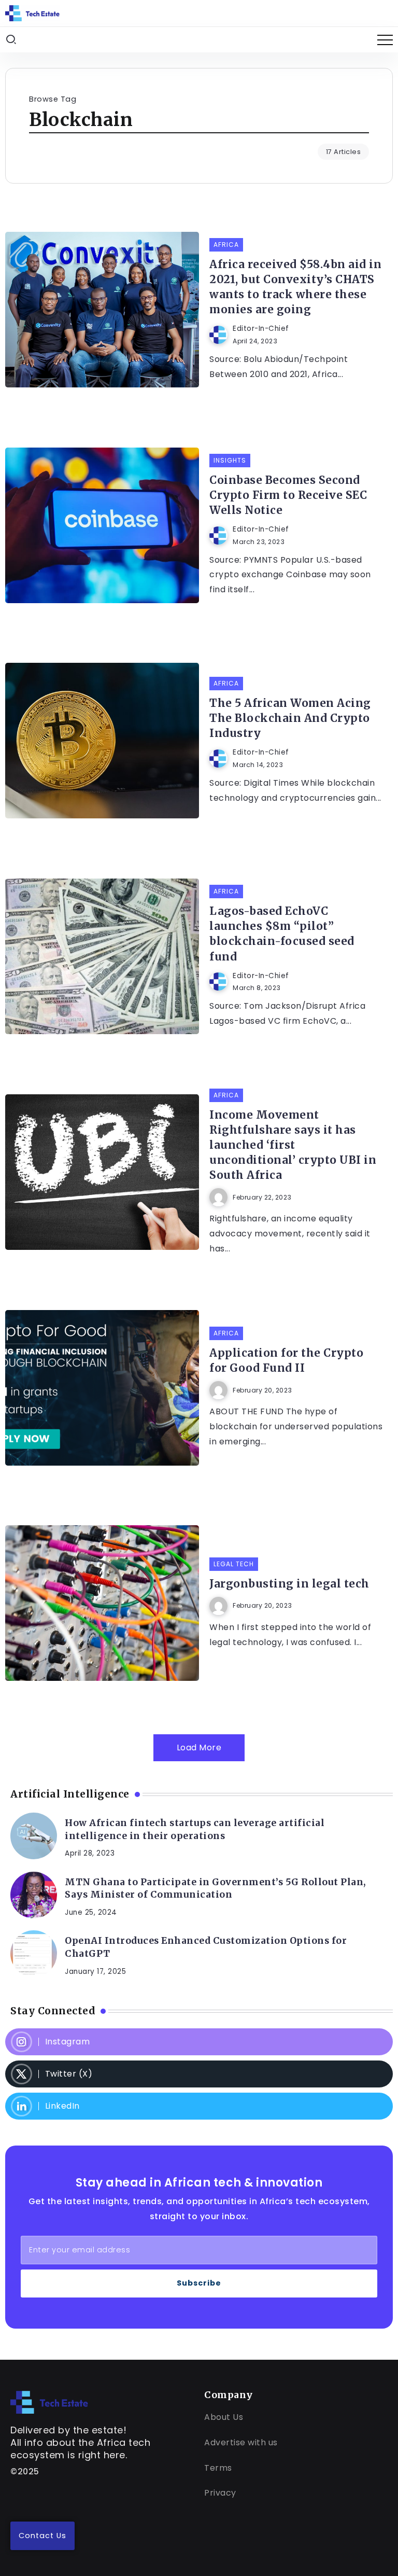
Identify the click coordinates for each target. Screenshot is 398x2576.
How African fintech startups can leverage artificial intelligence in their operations (195, 1829)
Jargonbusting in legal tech (289, 1584)
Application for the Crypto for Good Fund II (286, 1361)
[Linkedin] (199, 2106)
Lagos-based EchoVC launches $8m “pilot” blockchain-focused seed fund (282, 934)
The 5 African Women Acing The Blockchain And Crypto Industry (290, 718)
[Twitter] (199, 2074)
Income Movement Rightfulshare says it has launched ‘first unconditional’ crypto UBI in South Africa (293, 1145)
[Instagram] (199, 2042)
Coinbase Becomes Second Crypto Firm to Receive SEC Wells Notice (288, 495)
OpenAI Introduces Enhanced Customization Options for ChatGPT (206, 1947)
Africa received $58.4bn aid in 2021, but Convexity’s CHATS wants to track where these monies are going (295, 287)
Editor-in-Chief (261, 329)
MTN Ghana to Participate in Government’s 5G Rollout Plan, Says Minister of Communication (216, 1889)
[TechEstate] (49, 2401)
